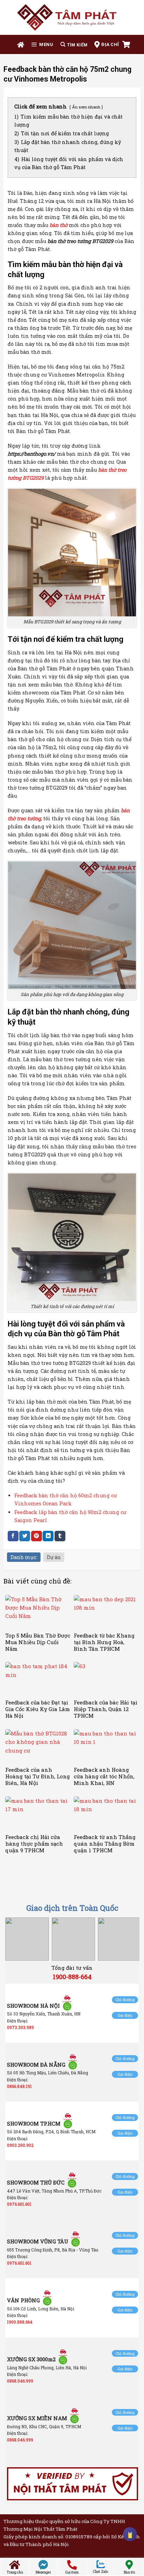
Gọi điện (125, 2015)
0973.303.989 (20, 2027)
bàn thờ (59, 225)
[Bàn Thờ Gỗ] (72, 17)
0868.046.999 (20, 2381)
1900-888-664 (72, 1977)
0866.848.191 (19, 2086)
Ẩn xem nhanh (86, 107)
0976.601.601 (19, 2204)
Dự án (54, 1557)
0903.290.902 (20, 2145)
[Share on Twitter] (25, 1536)
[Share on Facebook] (13, 1536)
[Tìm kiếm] (74, 44)
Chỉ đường (125, 2000)
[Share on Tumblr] (60, 1536)
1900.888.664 (20, 2322)
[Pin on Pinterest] (37, 1536)
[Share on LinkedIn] (48, 1536)
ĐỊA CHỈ (110, 44)
